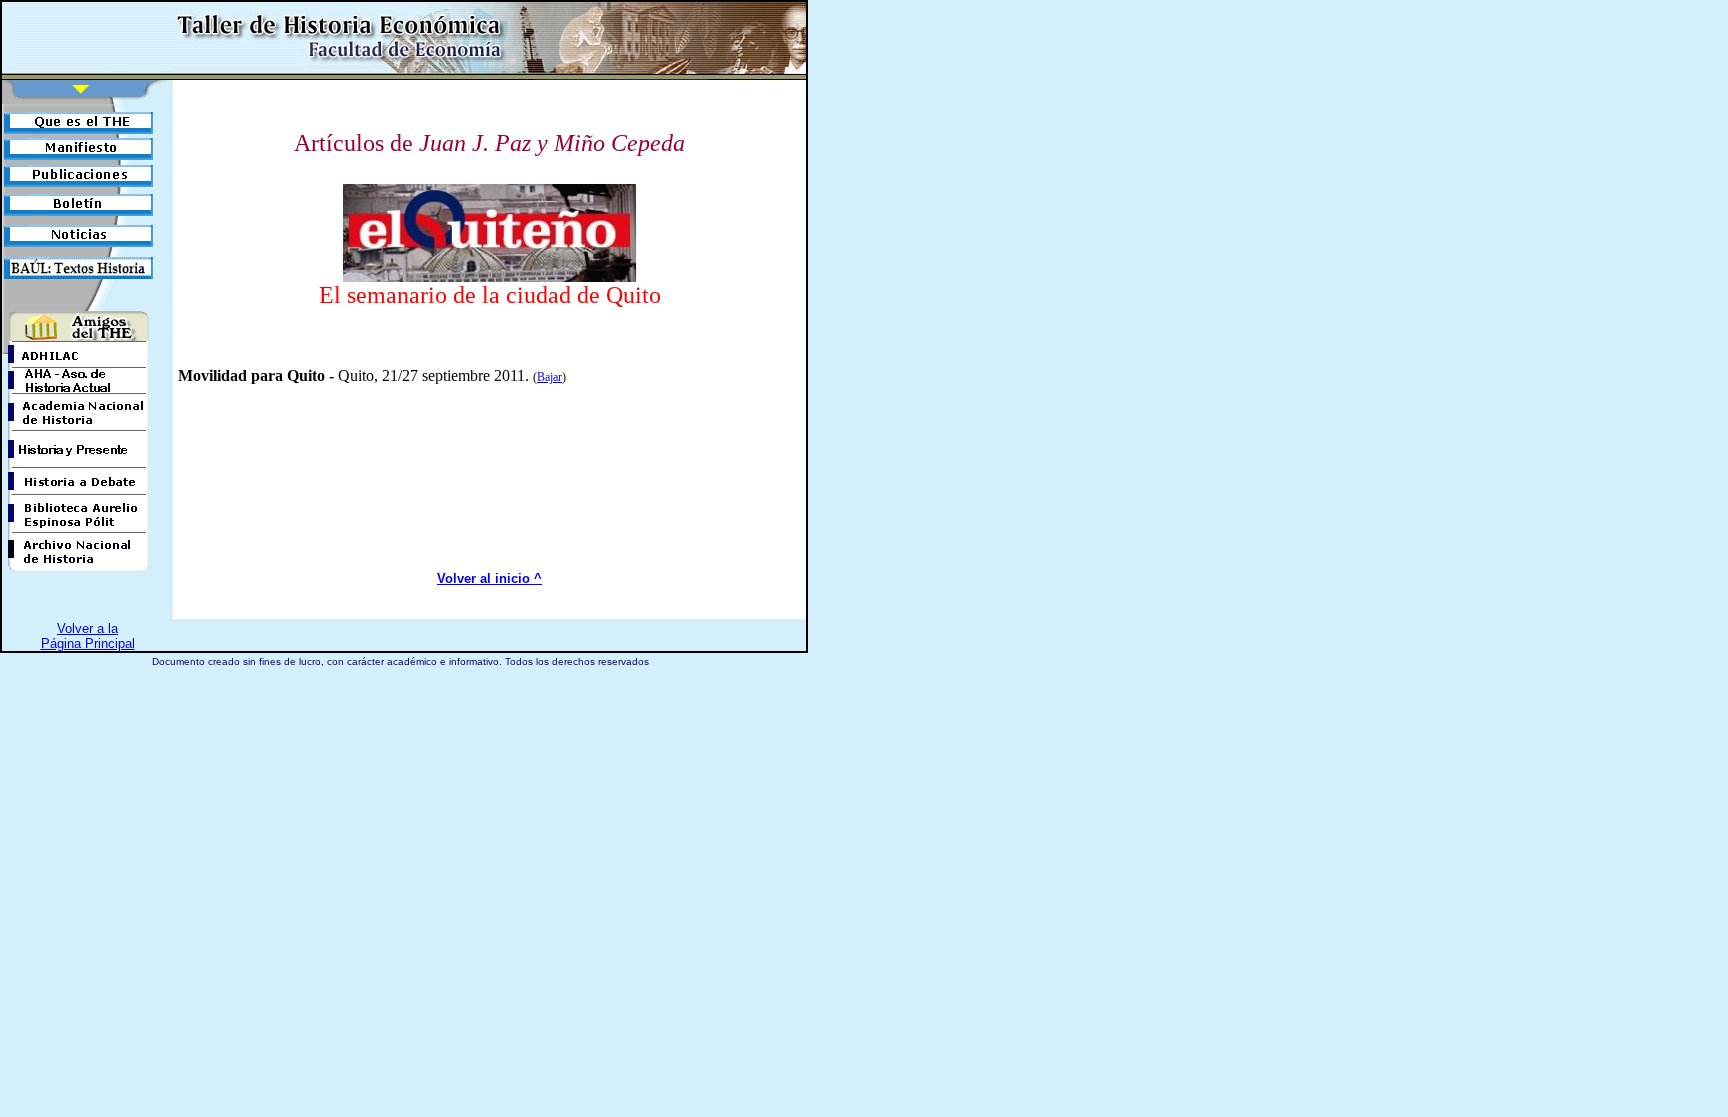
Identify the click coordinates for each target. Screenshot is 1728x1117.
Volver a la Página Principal (88, 636)
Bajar (549, 377)
